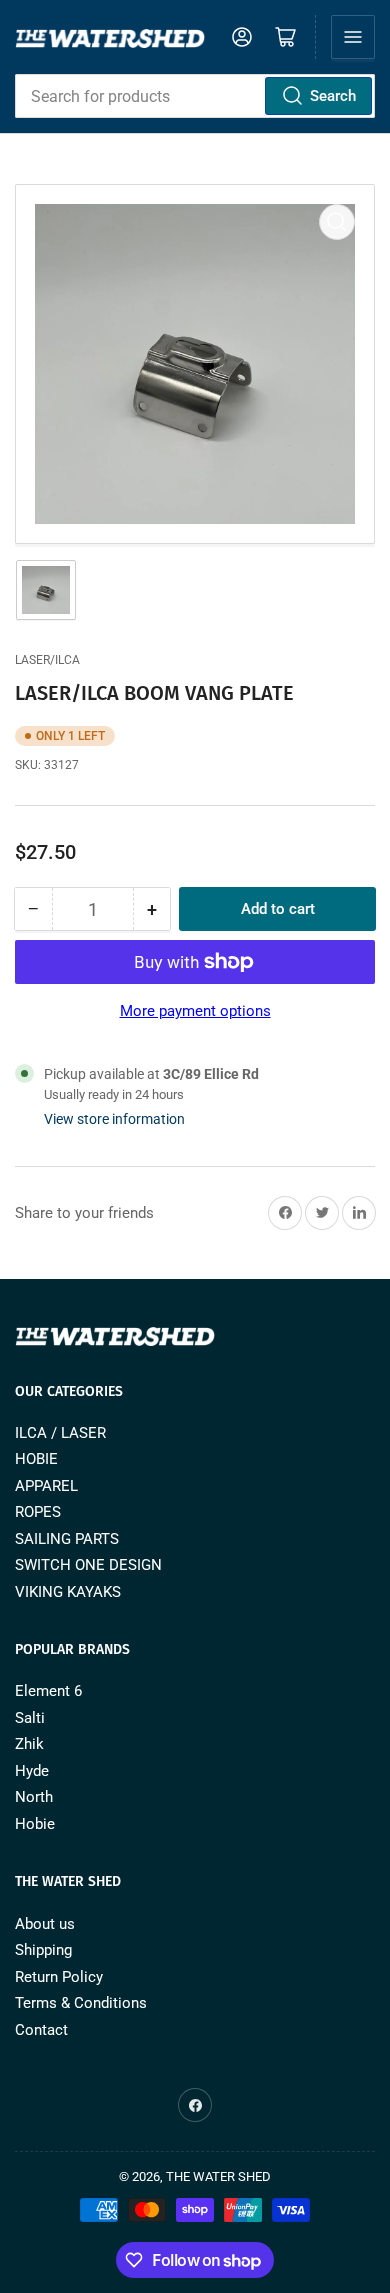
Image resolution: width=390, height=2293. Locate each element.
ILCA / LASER (60, 1433)
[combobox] (195, 96)
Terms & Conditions (81, 2003)
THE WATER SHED (218, 2176)
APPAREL (46, 1486)
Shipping (43, 1950)
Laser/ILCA (47, 660)
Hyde (32, 1771)
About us (45, 1924)
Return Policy (59, 1977)
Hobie (35, 1824)
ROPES (38, 1512)
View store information (114, 1119)
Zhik (29, 1744)
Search (333, 96)
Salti (30, 1718)
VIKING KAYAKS (68, 1592)
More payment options (195, 1011)
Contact (41, 2030)
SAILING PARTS (67, 1539)
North (34, 1797)
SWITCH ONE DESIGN (88, 1565)
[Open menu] (353, 37)
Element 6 (48, 1691)
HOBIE (36, 1459)
